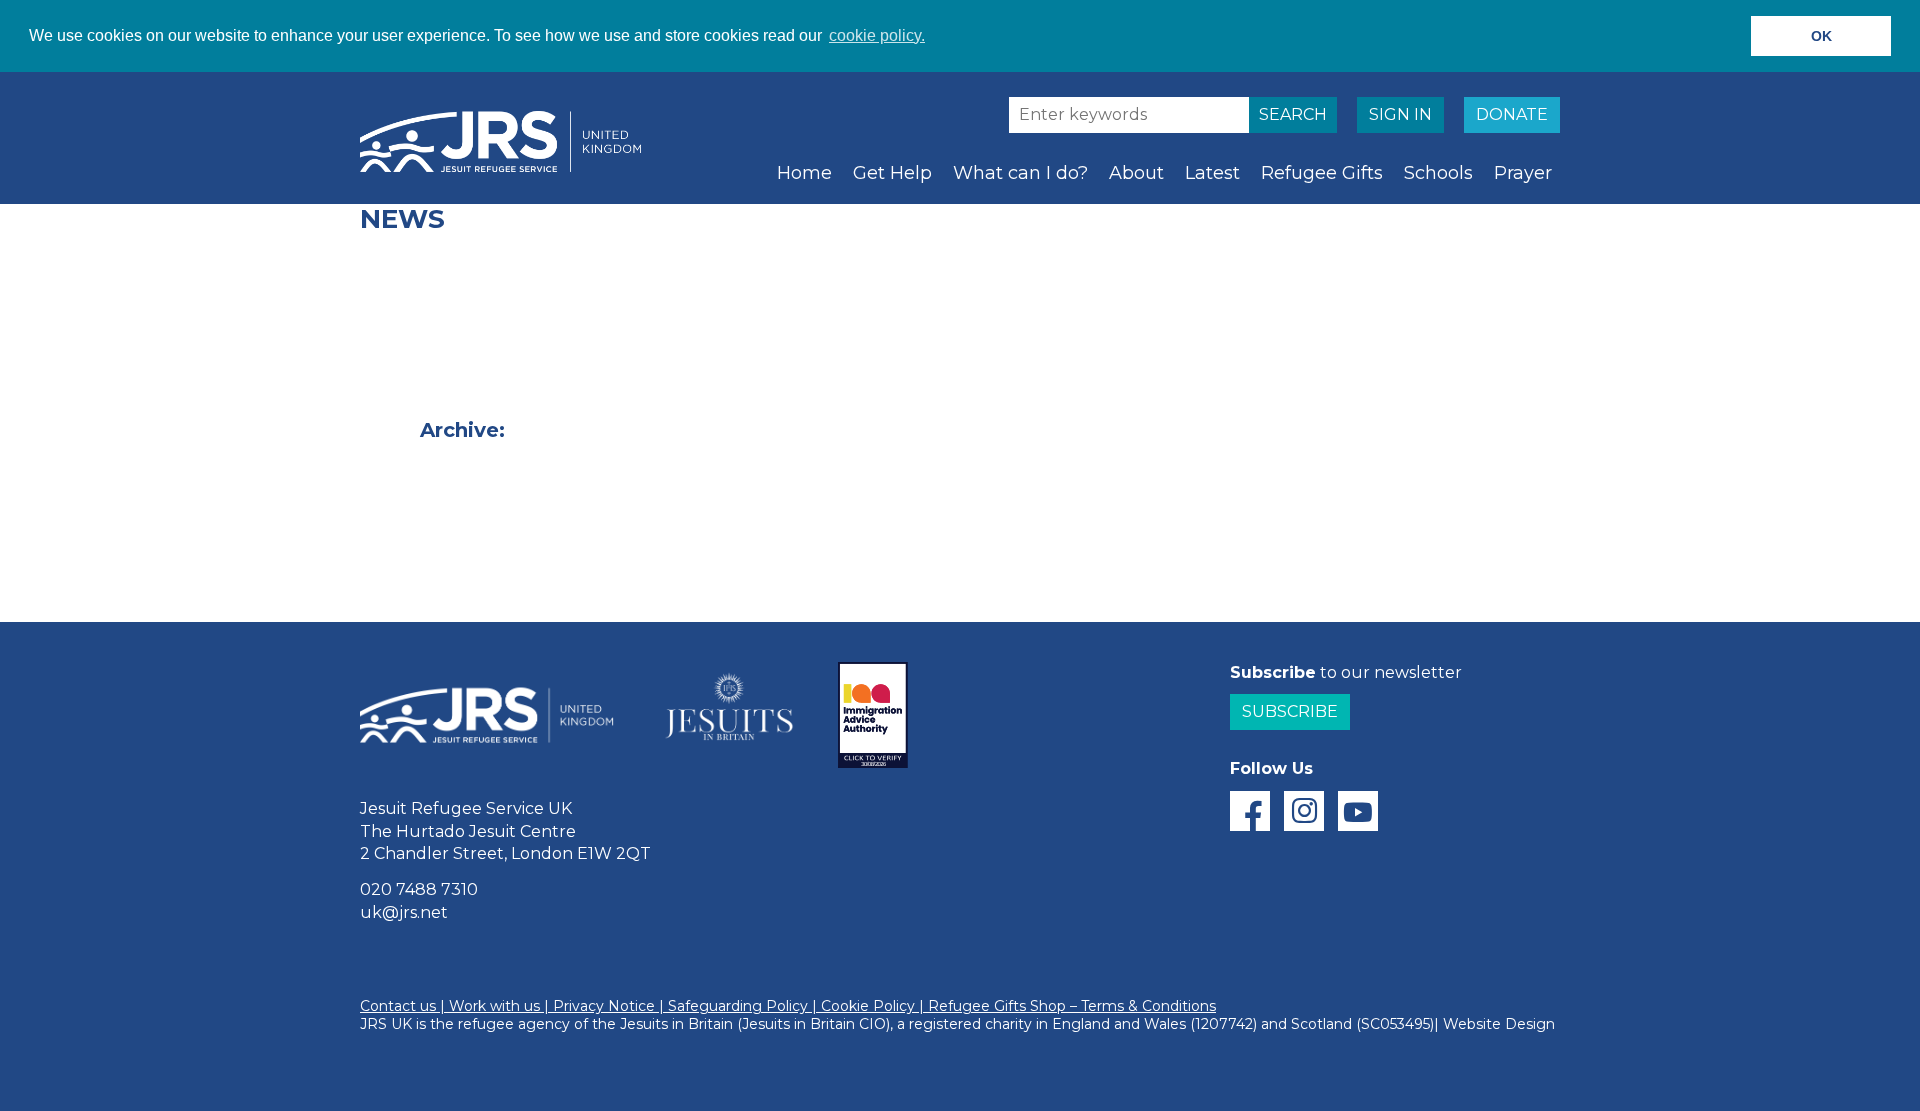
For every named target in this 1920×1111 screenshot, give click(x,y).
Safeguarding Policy (738, 1006)
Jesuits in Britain (676, 1024)
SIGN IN (1400, 114)
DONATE (1512, 114)
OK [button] (1821, 36)
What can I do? (1020, 173)
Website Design (1499, 1024)
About (1136, 173)
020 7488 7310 (419, 889)
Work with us (494, 1006)
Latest (1212, 173)
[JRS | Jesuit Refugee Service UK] (510, 142)
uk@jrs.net (404, 912)
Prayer (1523, 173)
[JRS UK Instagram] (1304, 811)
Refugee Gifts (1322, 173)
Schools (1438, 173)
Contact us (398, 1006)
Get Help (892, 173)
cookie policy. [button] (877, 35)
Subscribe (1290, 711)
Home (804, 173)
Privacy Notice (604, 1006)
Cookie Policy (868, 1006)
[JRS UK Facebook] (1250, 811)
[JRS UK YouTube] (1358, 811)
